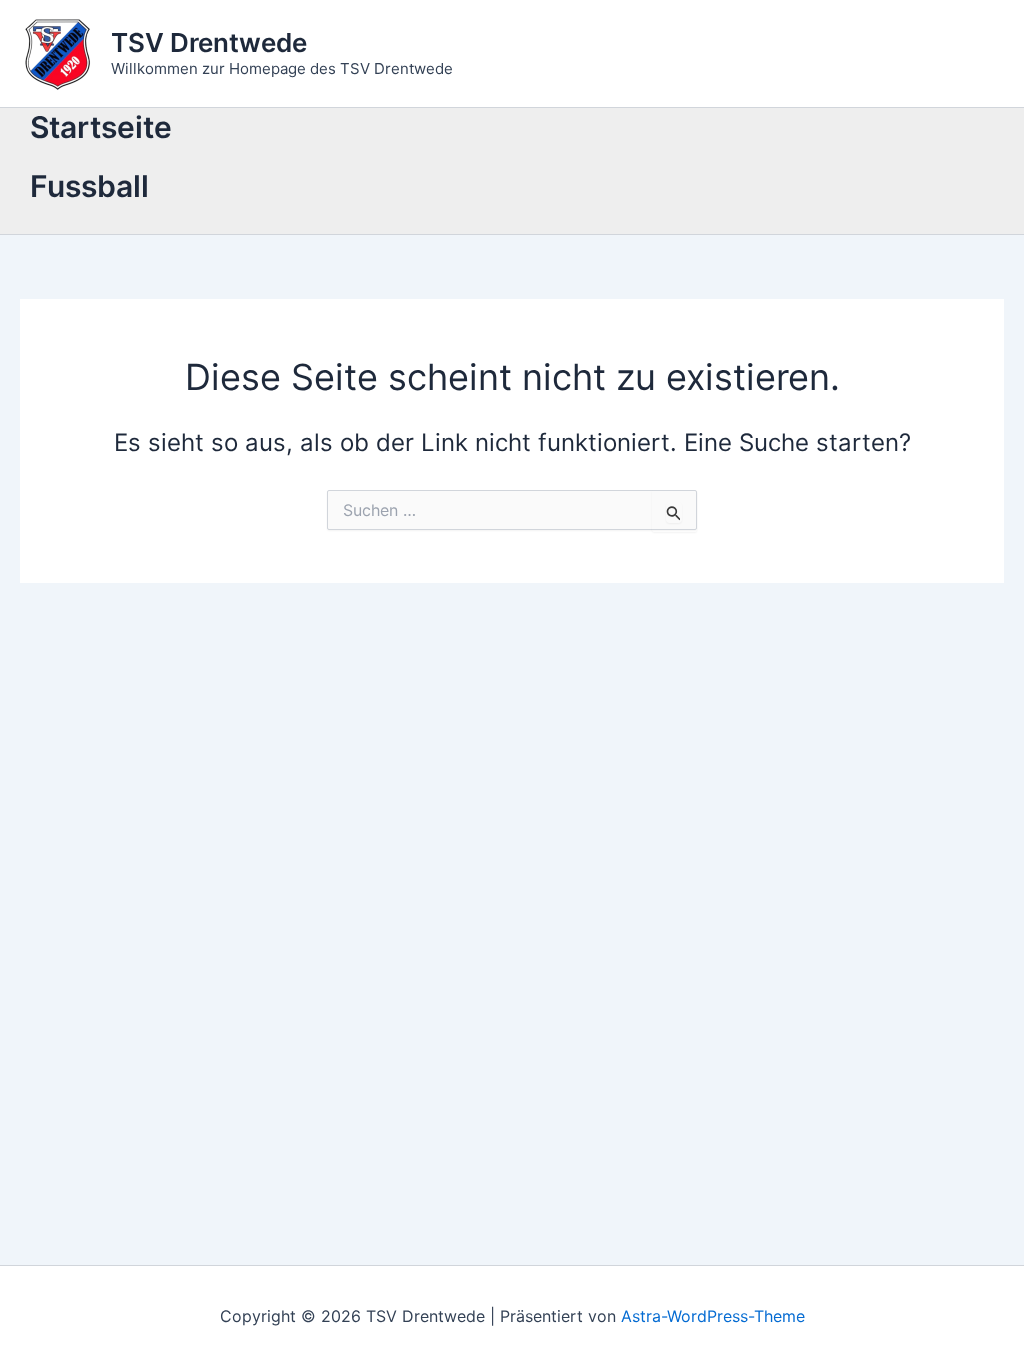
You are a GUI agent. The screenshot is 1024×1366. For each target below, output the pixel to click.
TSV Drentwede (209, 42)
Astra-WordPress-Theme (713, 1316)
